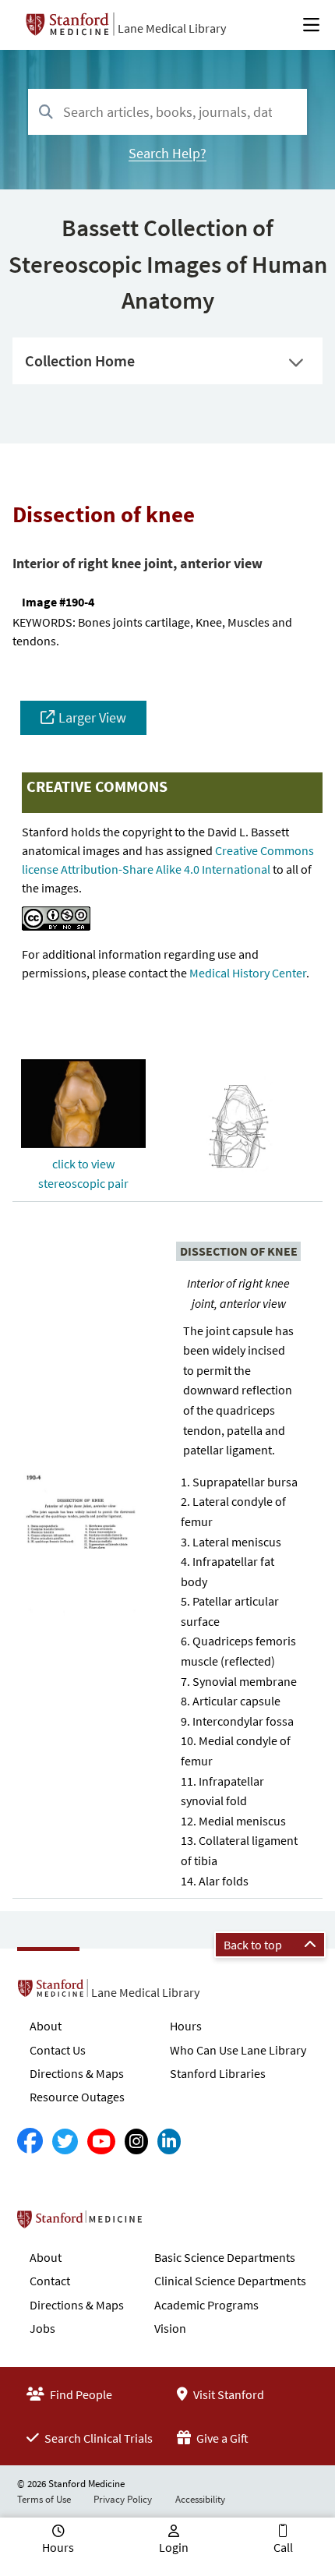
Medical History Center (248, 973)
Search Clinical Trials (97, 2438)
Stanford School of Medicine (169, 2224)
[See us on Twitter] (65, 2141)
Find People (80, 2394)
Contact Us (58, 2050)
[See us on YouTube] (101, 2141)
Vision (170, 2328)
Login (174, 2547)
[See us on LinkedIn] (169, 2141)
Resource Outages (77, 2097)
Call (283, 2547)
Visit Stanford (227, 2394)
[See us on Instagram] (136, 2141)
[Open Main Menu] (311, 25)
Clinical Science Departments (230, 2281)
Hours (186, 2026)
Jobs (42, 2328)
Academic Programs (206, 2305)
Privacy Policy (123, 2499)
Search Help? (167, 153)
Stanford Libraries (218, 2073)
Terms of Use (44, 2499)
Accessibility (200, 2499)
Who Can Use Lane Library (238, 2050)
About (46, 2026)
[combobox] (167, 112)
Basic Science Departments (225, 2257)
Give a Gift (221, 2438)
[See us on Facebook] (30, 2141)
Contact (50, 2281)
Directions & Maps (77, 2073)
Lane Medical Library (172, 28)
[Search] (46, 113)
